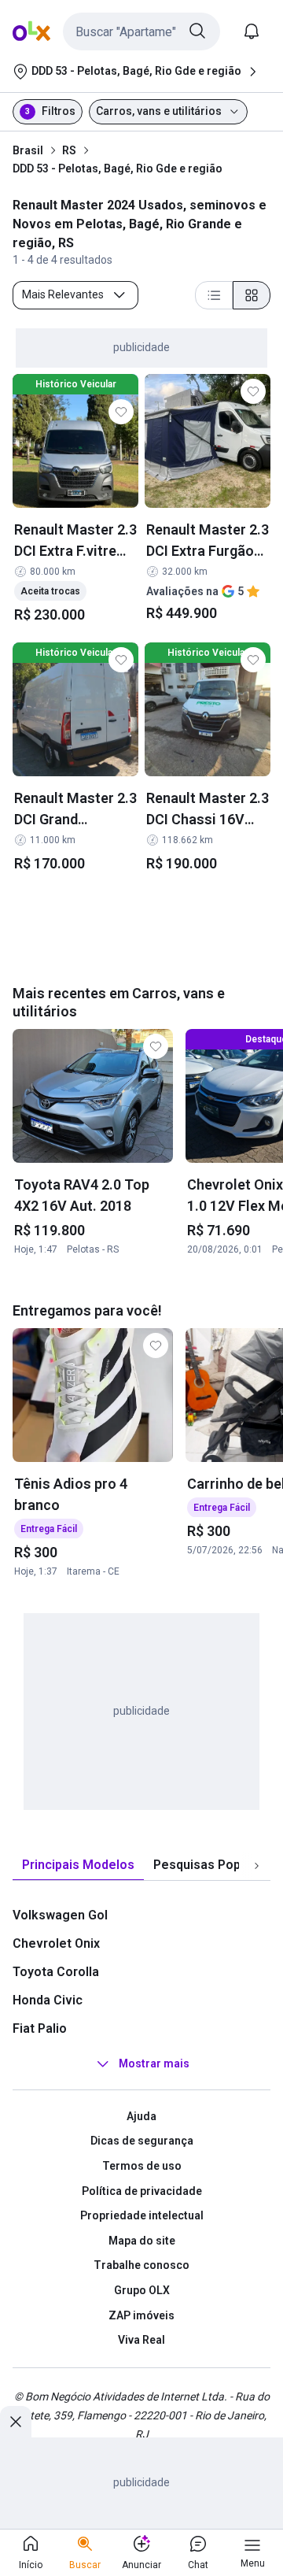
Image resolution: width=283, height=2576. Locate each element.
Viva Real (141, 2340)
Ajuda (141, 2116)
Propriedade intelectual (142, 2215)
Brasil (28, 150)
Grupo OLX (142, 2290)
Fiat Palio (40, 2028)
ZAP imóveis (141, 2315)
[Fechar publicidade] (16, 2422)
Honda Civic (48, 2000)
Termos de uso (142, 2166)
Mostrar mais (154, 2063)
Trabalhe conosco (141, 2265)
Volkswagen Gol (60, 1915)
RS (69, 150)
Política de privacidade (142, 2191)
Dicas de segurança (142, 2141)
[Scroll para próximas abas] (256, 1865)
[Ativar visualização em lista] (214, 295)
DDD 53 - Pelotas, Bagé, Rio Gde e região (118, 168)
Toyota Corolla (56, 1972)
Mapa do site (142, 2241)
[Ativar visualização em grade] (252, 295)
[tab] (78, 1865)
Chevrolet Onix (56, 1943)
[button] (141, 31)
